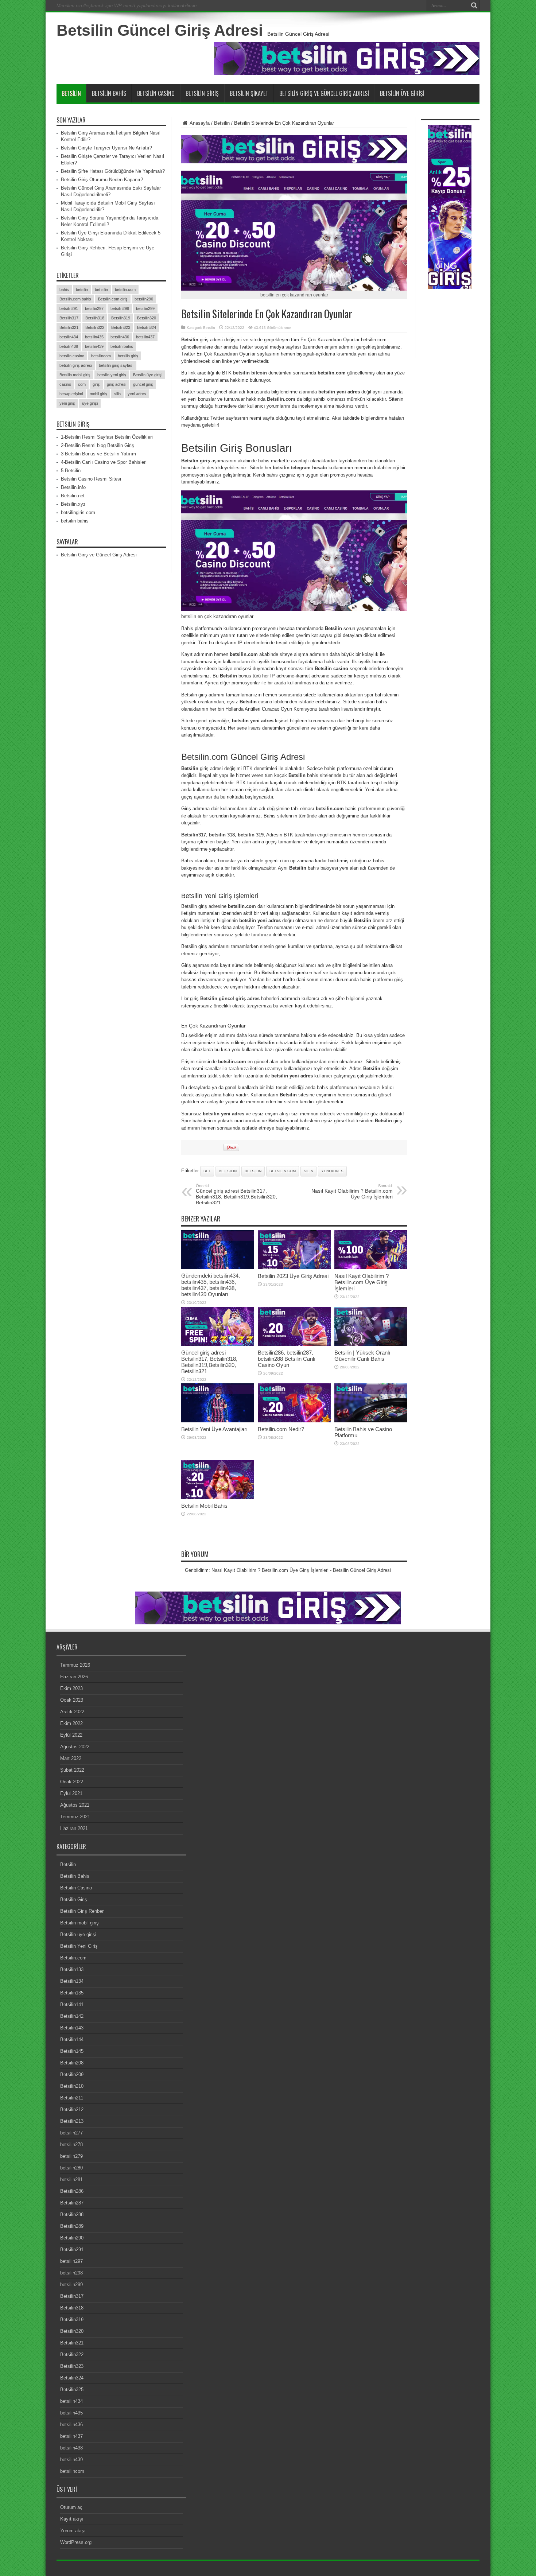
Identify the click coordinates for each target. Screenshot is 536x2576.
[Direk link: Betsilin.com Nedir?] (294, 1421)
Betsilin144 (72, 2039)
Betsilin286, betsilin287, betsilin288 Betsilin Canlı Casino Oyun (287, 1359)
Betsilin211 (72, 2098)
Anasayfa (199, 123)
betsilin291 (69, 308)
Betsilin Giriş (202, 93)
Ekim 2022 (71, 1723)
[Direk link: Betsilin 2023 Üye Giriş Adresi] (294, 1268)
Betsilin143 (72, 2028)
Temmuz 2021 (75, 1817)
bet (207, 1171)
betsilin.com (283, 1171)
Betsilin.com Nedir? (281, 1429)
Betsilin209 (72, 2074)
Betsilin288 (72, 2214)
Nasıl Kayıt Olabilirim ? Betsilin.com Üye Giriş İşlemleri (352, 1192)
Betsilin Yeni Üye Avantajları (214, 1429)
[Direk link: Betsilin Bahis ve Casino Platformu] (371, 1421)
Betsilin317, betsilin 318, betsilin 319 (222, 835)
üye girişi (90, 403)
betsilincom (101, 356)
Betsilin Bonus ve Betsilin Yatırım (100, 454)
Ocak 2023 (72, 1700)
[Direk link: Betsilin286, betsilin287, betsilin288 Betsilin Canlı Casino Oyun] (294, 1344)
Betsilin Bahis (109, 93)
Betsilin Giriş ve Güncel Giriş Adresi (324, 93)
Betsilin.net (73, 496)
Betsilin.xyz (73, 504)
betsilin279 (71, 2156)
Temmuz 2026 (75, 1665)
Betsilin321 (69, 327)
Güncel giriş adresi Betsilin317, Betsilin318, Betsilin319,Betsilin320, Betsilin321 (236, 1194)
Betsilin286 (72, 2191)
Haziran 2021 (74, 1828)
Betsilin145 (72, 2051)
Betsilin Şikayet (249, 93)
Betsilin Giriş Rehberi (82, 1911)
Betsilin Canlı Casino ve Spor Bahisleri (106, 462)
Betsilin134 (72, 1981)
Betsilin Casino (156, 93)
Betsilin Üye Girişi (402, 93)
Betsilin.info (73, 487)
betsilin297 (94, 308)
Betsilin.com (281, 399)
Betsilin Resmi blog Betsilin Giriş (100, 445)
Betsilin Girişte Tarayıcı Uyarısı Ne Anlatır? (106, 148)
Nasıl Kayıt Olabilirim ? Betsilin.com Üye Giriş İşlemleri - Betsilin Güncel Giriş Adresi (301, 1570)
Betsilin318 (95, 318)
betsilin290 (144, 299)
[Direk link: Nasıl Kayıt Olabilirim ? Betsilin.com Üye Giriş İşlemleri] (371, 1268)
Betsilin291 (72, 2249)
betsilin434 (69, 337)
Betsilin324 (147, 327)
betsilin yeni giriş (112, 375)
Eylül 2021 (71, 1793)
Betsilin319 (121, 318)
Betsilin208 (72, 2063)
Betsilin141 (72, 2004)
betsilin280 (71, 2168)
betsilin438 (69, 346)
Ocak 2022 (72, 1782)
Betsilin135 (72, 1993)
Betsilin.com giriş (113, 299)
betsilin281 (71, 2179)
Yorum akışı (73, 2531)
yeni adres (332, 1171)
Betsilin (71, 93)
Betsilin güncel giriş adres (230, 998)
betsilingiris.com (78, 512)
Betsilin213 (72, 2121)
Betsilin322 (95, 327)
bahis (64, 290)
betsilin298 (120, 308)
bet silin (228, 1171)
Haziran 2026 (74, 1677)
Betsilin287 (72, 2203)
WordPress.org (76, 2542)
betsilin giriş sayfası (116, 365)
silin (308, 1171)
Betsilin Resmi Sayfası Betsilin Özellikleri (109, 437)
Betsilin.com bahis (75, 299)
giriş (96, 384)
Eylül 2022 (71, 1735)
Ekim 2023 (71, 1688)
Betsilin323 (121, 327)
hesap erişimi (71, 394)
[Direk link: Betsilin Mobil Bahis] (218, 1497)
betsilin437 (145, 337)
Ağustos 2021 (75, 1805)
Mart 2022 (71, 1758)
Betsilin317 (69, 318)
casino (65, 384)
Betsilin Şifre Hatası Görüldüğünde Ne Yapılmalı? (113, 171)
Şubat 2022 (72, 1770)
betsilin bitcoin (250, 373)
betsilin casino (72, 356)
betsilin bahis (122, 346)
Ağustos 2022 (75, 1747)
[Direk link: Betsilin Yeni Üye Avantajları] (218, 1421)
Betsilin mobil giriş (75, 375)
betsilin (253, 1171)
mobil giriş (98, 394)
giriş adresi (116, 384)
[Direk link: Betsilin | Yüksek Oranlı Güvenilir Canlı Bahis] (371, 1344)
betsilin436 (120, 337)
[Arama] (474, 5)
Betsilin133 (72, 1969)
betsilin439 (94, 346)
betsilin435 (94, 337)
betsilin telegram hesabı (300, 468)
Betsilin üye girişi (148, 375)
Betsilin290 (72, 2238)
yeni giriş (67, 403)
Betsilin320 (147, 318)
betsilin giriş (128, 356)
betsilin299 (145, 308)
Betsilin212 (72, 2109)
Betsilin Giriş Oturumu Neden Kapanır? (102, 180)
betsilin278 (71, 2144)
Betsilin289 (72, 2226)
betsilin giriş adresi (76, 365)
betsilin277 (71, 2133)
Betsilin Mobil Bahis (204, 1506)
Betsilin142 (72, 2016)
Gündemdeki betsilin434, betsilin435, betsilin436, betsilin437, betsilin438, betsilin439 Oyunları (211, 1285)
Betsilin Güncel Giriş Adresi (160, 30)
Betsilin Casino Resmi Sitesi (91, 479)
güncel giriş (143, 384)
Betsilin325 (72, 2389)
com (82, 384)
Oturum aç (71, 2507)
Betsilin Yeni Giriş (79, 1946)
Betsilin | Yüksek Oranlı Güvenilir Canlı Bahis (362, 1356)
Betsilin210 (72, 2086)
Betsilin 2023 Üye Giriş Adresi (293, 1276)
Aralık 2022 (72, 1712)
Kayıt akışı (72, 2519)
